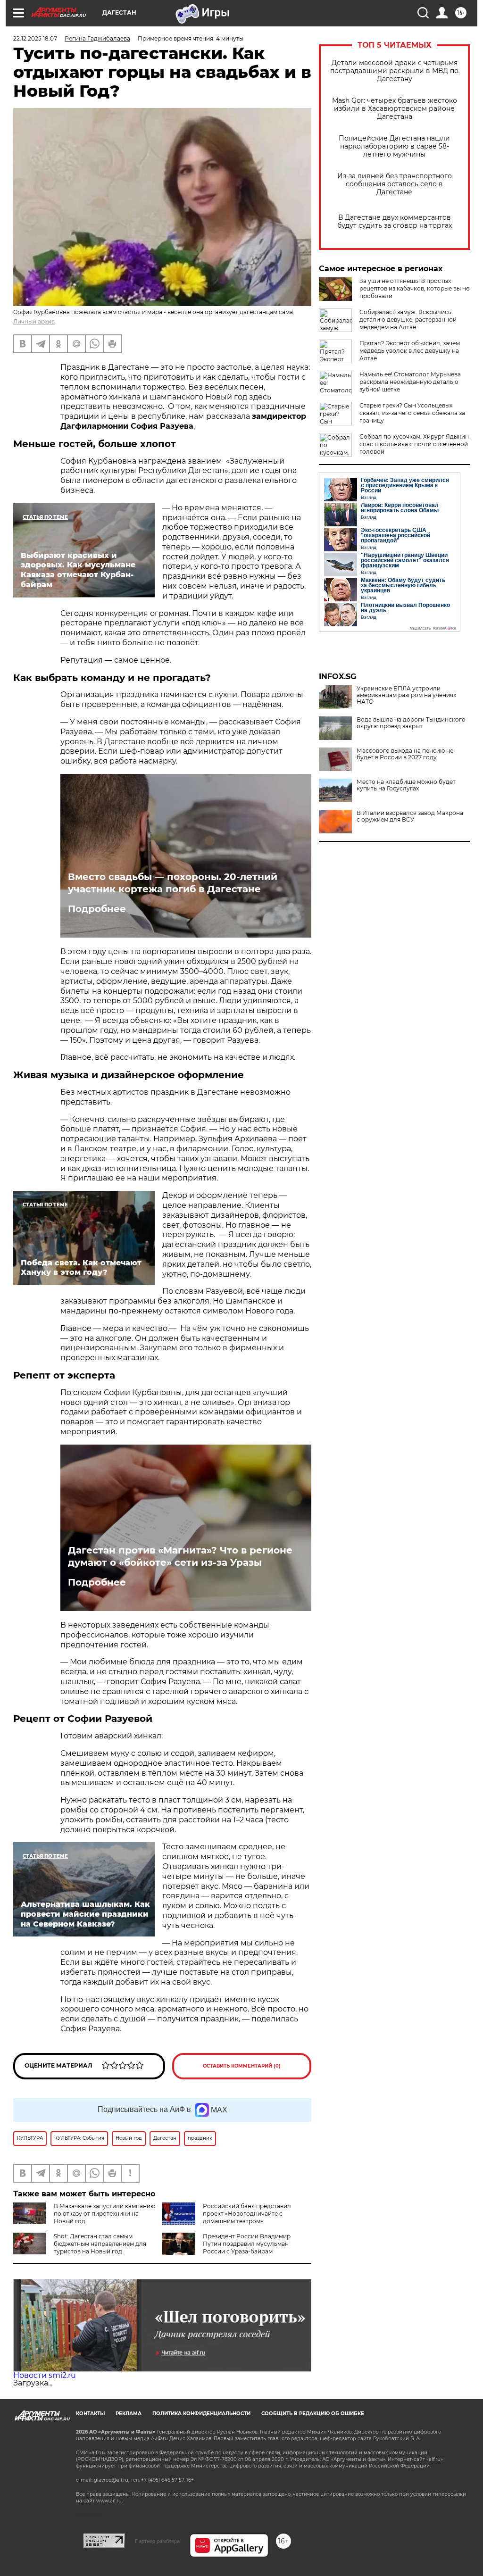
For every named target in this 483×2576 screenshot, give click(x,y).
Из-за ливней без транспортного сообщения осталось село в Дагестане (395, 184)
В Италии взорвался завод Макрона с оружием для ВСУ (410, 816)
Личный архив (34, 321)
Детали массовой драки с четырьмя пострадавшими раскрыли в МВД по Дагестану (394, 71)
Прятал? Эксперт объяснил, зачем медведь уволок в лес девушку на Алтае (410, 351)
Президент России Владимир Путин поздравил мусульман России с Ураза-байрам (247, 2244)
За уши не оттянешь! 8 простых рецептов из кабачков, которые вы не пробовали (414, 288)
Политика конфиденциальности (201, 2414)
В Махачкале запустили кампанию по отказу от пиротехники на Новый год (104, 2214)
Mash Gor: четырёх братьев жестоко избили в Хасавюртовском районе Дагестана (395, 109)
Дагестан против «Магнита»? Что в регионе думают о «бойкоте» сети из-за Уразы (180, 1556)
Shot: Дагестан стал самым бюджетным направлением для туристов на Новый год (100, 2244)
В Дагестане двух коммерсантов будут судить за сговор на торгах (395, 222)
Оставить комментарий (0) (242, 2066)
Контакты (90, 2414)
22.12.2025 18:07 (35, 38)
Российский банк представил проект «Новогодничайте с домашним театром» (247, 2214)
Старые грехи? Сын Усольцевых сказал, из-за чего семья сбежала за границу (412, 413)
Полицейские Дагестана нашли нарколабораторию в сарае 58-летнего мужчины (394, 146)
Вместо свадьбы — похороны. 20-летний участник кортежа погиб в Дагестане (173, 883)
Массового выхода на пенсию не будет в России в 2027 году (405, 754)
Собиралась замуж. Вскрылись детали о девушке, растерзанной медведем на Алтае (408, 320)
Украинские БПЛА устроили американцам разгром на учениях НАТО (406, 695)
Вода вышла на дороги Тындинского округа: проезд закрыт (411, 723)
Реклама (129, 2414)
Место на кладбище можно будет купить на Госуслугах (406, 785)
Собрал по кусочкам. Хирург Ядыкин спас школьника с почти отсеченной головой (414, 444)
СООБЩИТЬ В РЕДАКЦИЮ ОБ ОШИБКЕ (313, 2414)
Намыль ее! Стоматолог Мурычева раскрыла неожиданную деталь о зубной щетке (410, 382)
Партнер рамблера (157, 2541)
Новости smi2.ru (45, 2375)
